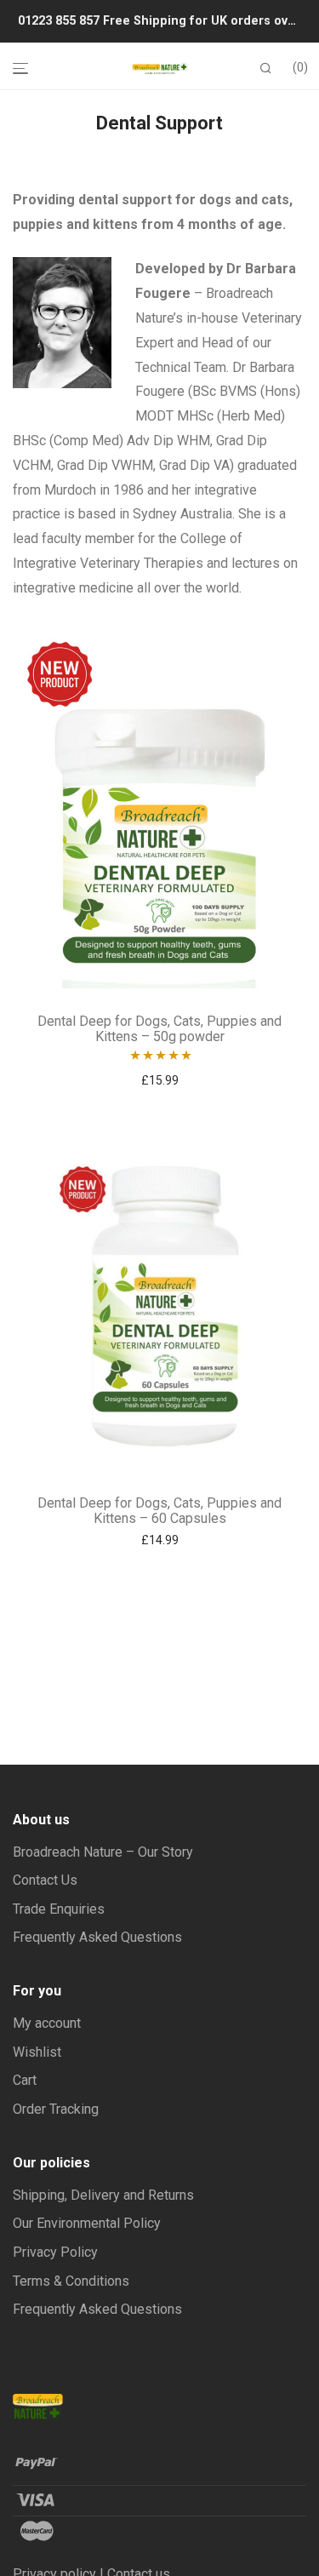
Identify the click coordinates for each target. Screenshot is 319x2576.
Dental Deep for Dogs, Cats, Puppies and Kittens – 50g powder (159, 1029)
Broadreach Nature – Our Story (103, 1852)
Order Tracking (56, 2109)
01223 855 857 (60, 21)
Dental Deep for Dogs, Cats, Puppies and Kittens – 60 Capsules (159, 1511)
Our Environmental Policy (87, 2223)
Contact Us (45, 1880)
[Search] (266, 69)
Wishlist (37, 2052)
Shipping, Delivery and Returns (103, 2195)
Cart (25, 2080)
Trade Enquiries (59, 1909)
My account (47, 2023)
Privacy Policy (55, 2252)
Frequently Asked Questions (97, 1937)
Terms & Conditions (71, 2281)
